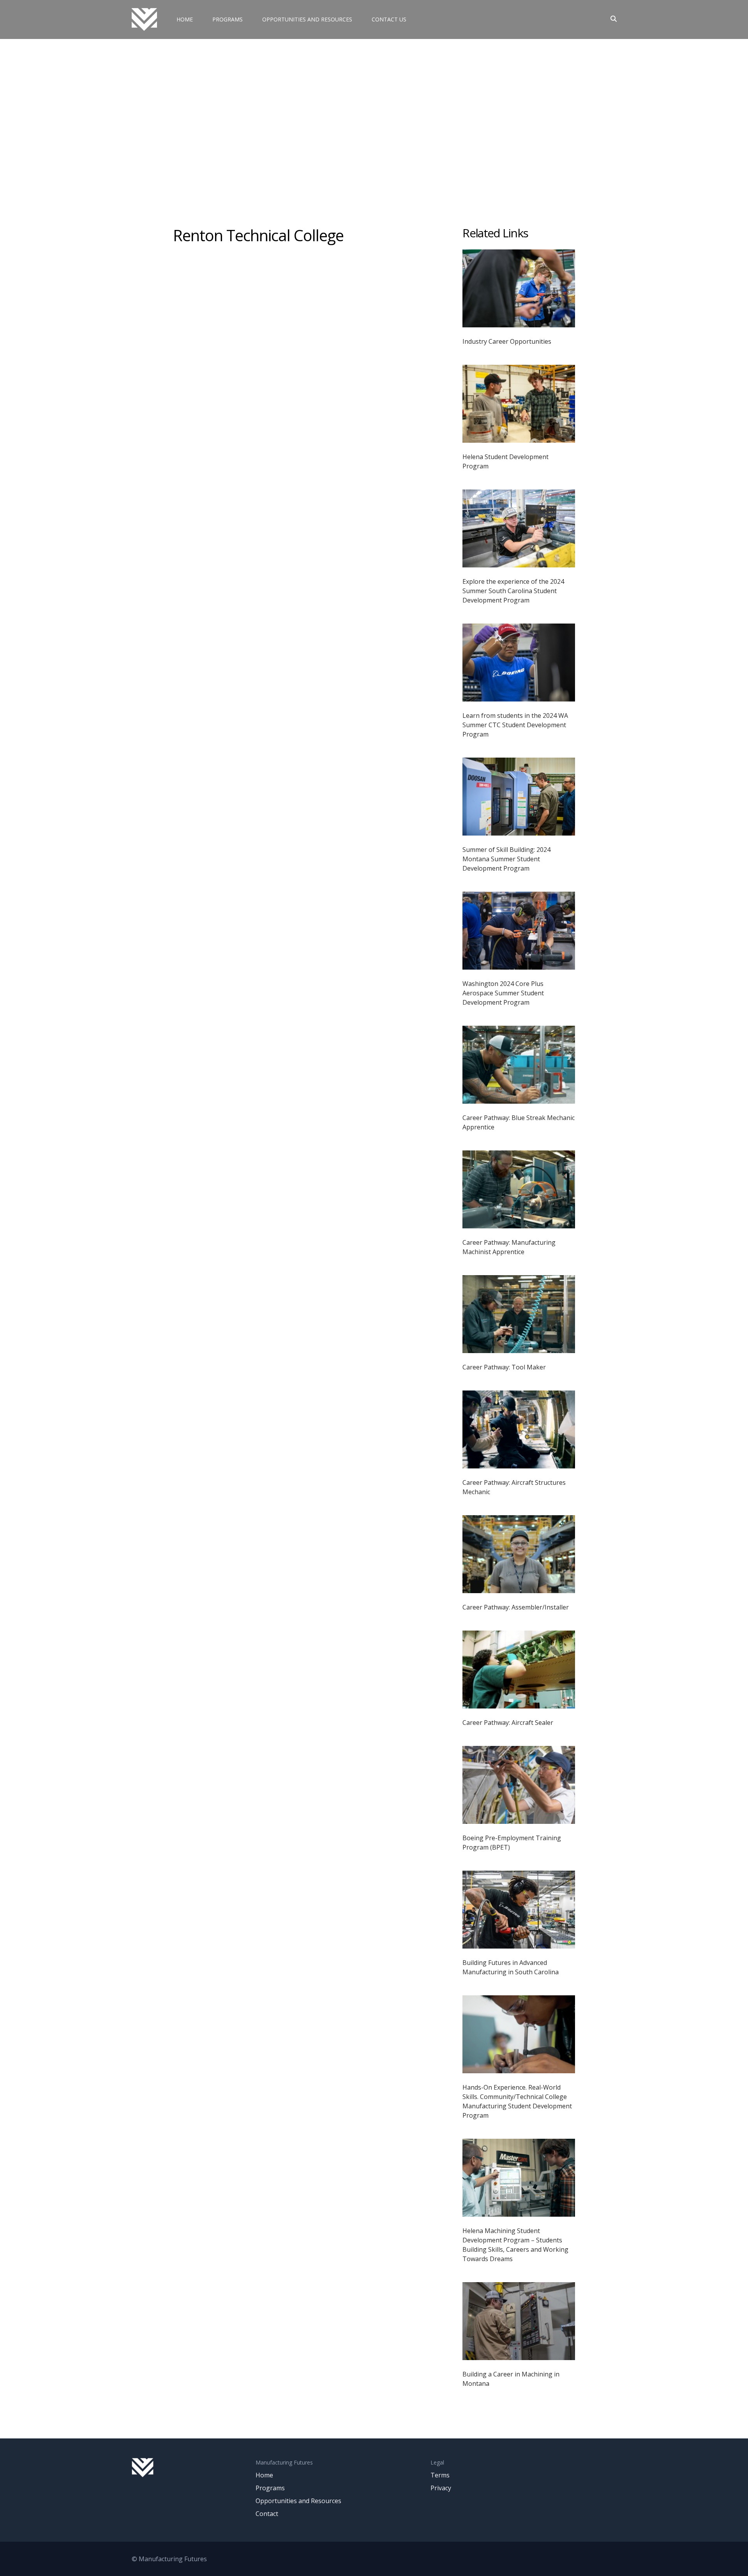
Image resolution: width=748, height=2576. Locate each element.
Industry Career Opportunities (507, 341)
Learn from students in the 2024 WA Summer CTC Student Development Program (515, 725)
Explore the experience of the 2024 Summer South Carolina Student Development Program (513, 591)
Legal (437, 2462)
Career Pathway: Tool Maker (504, 1367)
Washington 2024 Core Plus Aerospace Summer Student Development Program (503, 993)
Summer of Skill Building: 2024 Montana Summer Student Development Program (506, 859)
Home (185, 19)
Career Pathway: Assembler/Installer (516, 1607)
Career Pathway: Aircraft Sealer (508, 1723)
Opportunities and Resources (307, 19)
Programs (228, 19)
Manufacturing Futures (284, 2462)
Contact (267, 2514)
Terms (440, 2475)
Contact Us (389, 19)
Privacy (441, 2488)
